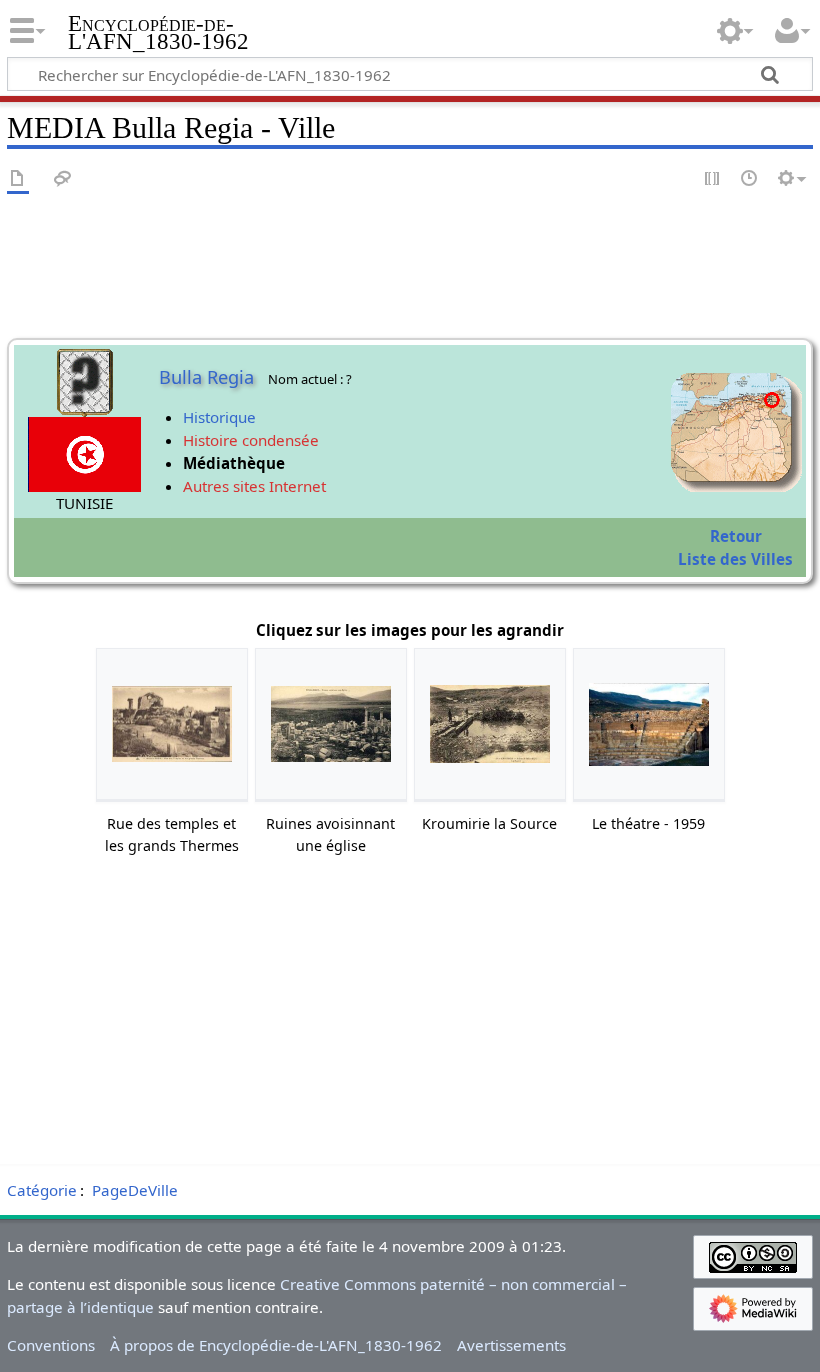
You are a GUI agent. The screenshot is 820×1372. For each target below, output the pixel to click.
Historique (219, 417)
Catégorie (42, 1190)
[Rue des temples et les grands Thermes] (172, 724)
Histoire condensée (251, 440)
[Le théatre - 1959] (649, 724)
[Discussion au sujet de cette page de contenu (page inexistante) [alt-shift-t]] (63, 179)
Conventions (51, 1345)
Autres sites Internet (254, 486)
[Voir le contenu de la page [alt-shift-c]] (18, 179)
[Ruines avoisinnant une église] (331, 724)
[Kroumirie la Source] (490, 724)
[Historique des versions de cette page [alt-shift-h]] (750, 179)
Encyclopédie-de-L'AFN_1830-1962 (158, 33)
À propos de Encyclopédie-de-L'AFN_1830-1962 (276, 1345)
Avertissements (511, 1345)
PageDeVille (135, 1190)
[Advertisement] (410, 1017)
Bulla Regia (206, 377)
